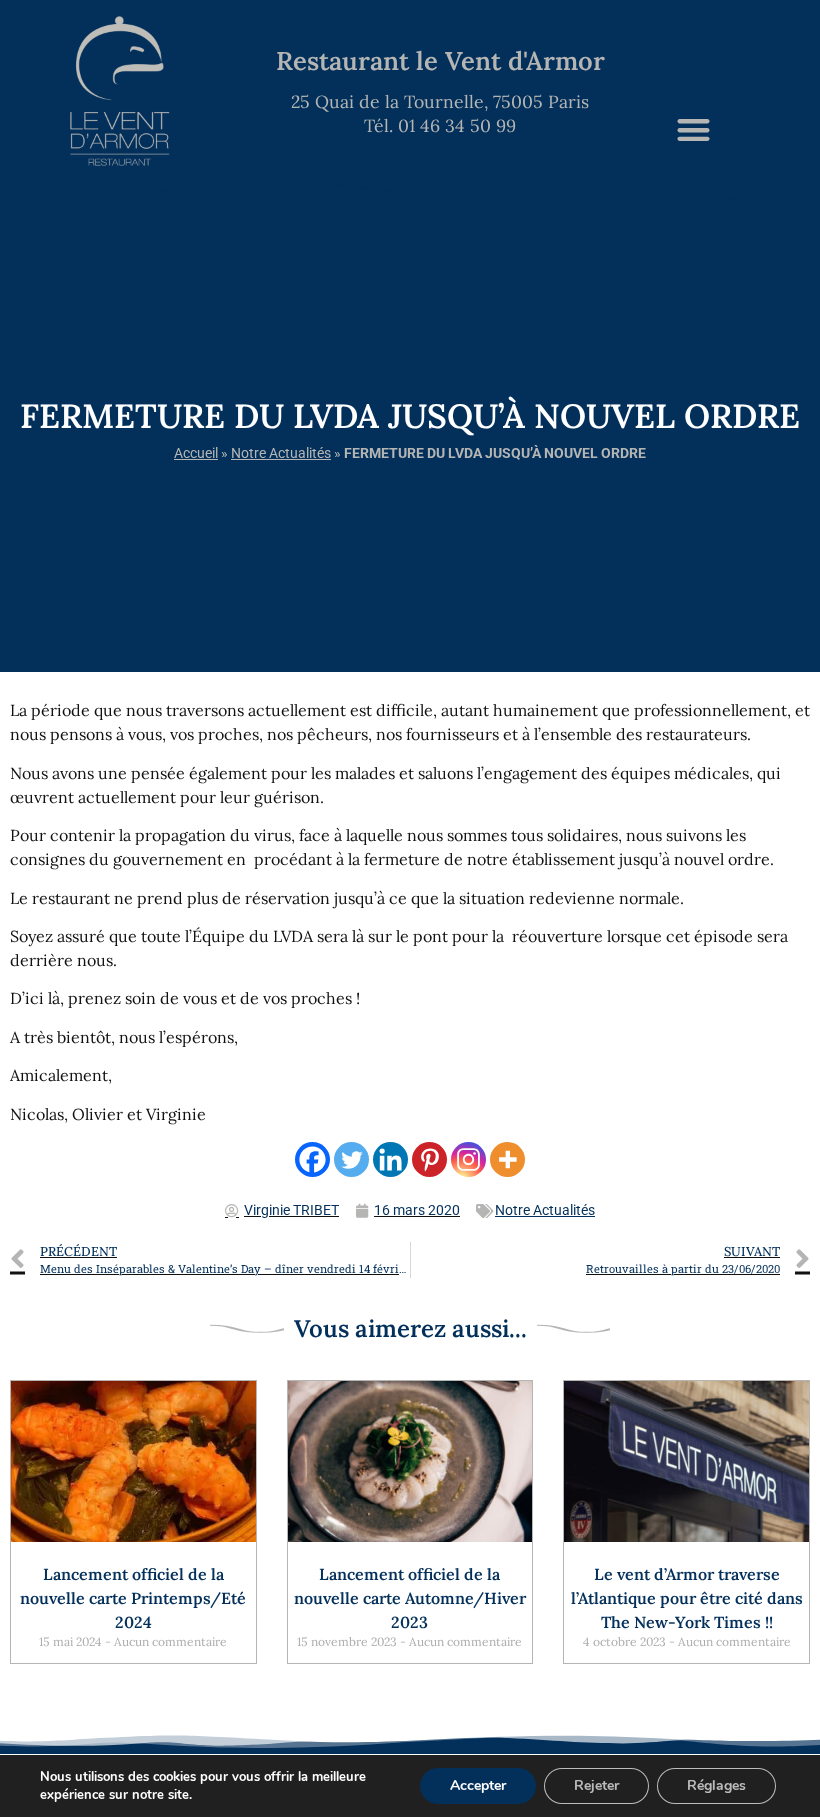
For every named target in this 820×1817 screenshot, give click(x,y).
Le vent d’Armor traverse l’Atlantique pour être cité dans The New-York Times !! (687, 1598)
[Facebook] (312, 1159)
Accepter (478, 1785)
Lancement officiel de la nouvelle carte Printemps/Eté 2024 (133, 1598)
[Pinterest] (429, 1159)
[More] (507, 1159)
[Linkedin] (390, 1159)
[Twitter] (351, 1159)
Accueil (196, 453)
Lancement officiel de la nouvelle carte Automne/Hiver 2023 (410, 1598)
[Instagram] (468, 1159)
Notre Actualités (281, 453)
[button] (693, 129)
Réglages (716, 1785)
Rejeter (596, 1785)
